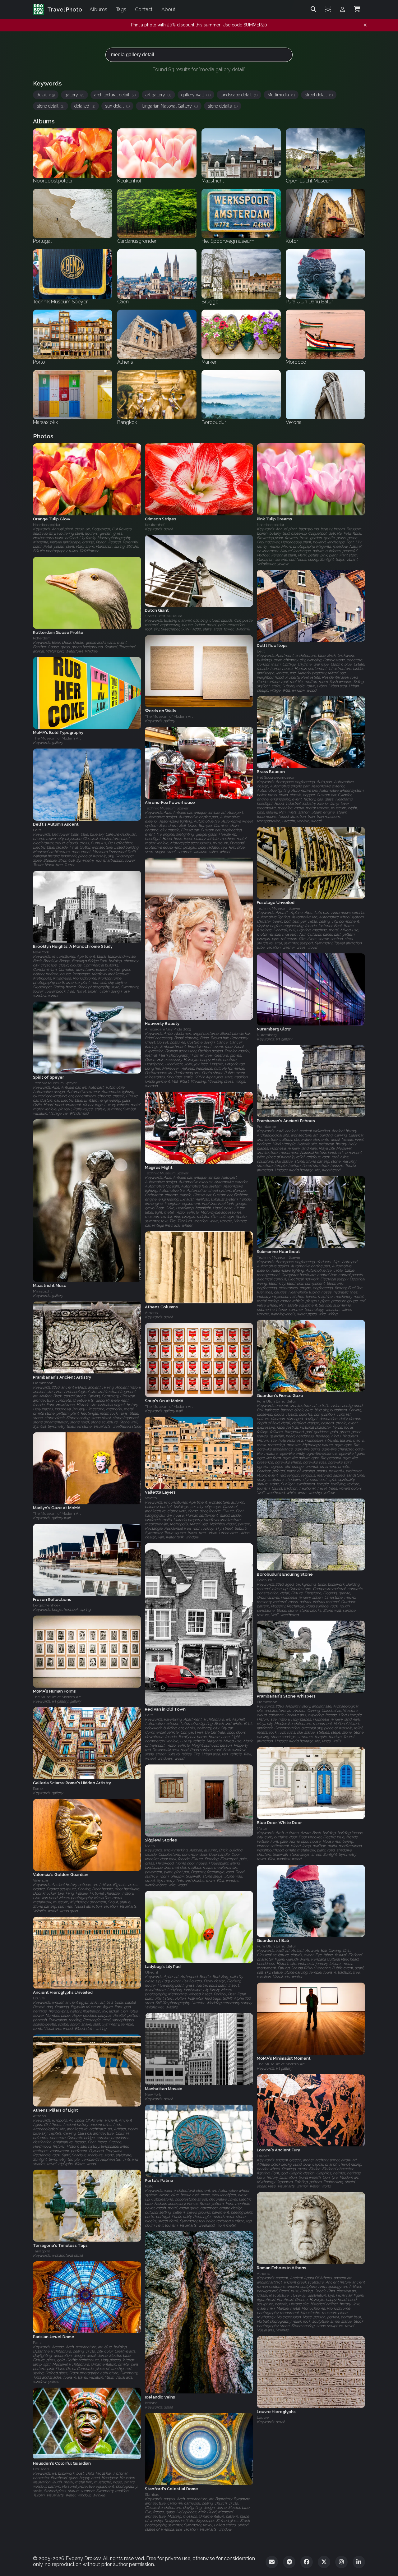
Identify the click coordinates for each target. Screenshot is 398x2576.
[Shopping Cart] (357, 9)
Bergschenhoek (47, 1606)
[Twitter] (324, 2562)
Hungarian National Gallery (169, 106)
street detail (319, 95)
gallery (74, 95)
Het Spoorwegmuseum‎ (277, 778)
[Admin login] (342, 9)
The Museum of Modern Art (169, 717)
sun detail (117, 106)
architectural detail (115, 95)
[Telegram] (289, 2562)
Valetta (151, 1498)
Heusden (41, 2469)
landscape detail (239, 95)
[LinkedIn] (359, 2562)
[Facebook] (307, 2562)
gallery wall (196, 95)
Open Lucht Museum (164, 616)
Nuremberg (267, 1035)
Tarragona (42, 2251)
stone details (223, 106)
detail (46, 95)
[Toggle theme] (328, 9)
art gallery (158, 95)
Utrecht (152, 1972)
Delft (261, 651)
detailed (85, 106)
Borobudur (266, 1580)
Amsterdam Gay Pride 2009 (168, 1029)
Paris (37, 2343)
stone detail (51, 106)
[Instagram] (341, 2562)
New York (41, 952)
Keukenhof (155, 525)
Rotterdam (42, 638)
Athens (151, 1313)
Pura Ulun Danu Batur (276, 1401)
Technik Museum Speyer (167, 808)
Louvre (39, 1998)
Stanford (152, 2495)
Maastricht (42, 1291)
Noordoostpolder (47, 525)
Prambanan (267, 1127)
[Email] (272, 2562)
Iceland (151, 2403)
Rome (38, 1789)
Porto (149, 2186)
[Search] (313, 9)
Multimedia (281, 95)
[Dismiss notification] (365, 25)
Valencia (40, 1880)
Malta (262, 1829)
